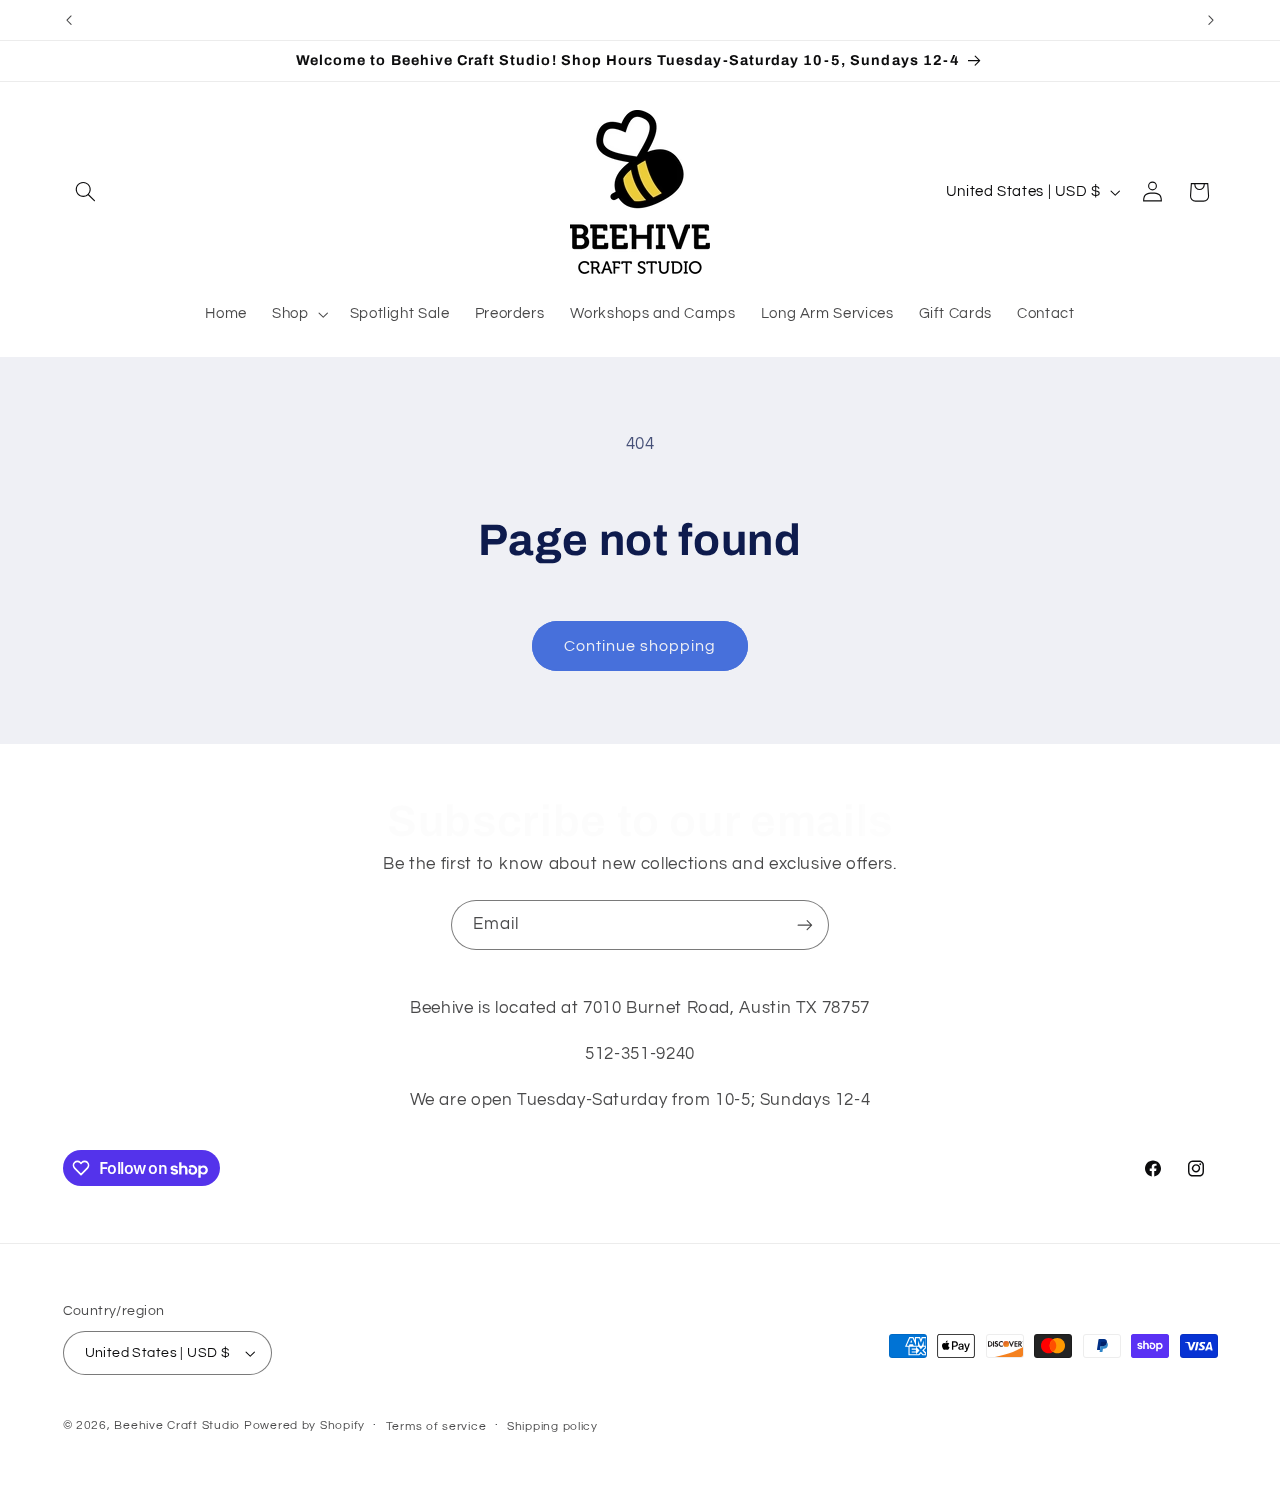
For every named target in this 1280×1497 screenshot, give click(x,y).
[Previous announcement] (69, 20)
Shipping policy (552, 1426)
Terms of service (436, 1426)
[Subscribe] (805, 924)
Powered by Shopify (304, 1425)
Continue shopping (640, 646)
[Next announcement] (1211, 20)
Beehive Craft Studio (177, 1425)
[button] (86, 192)
